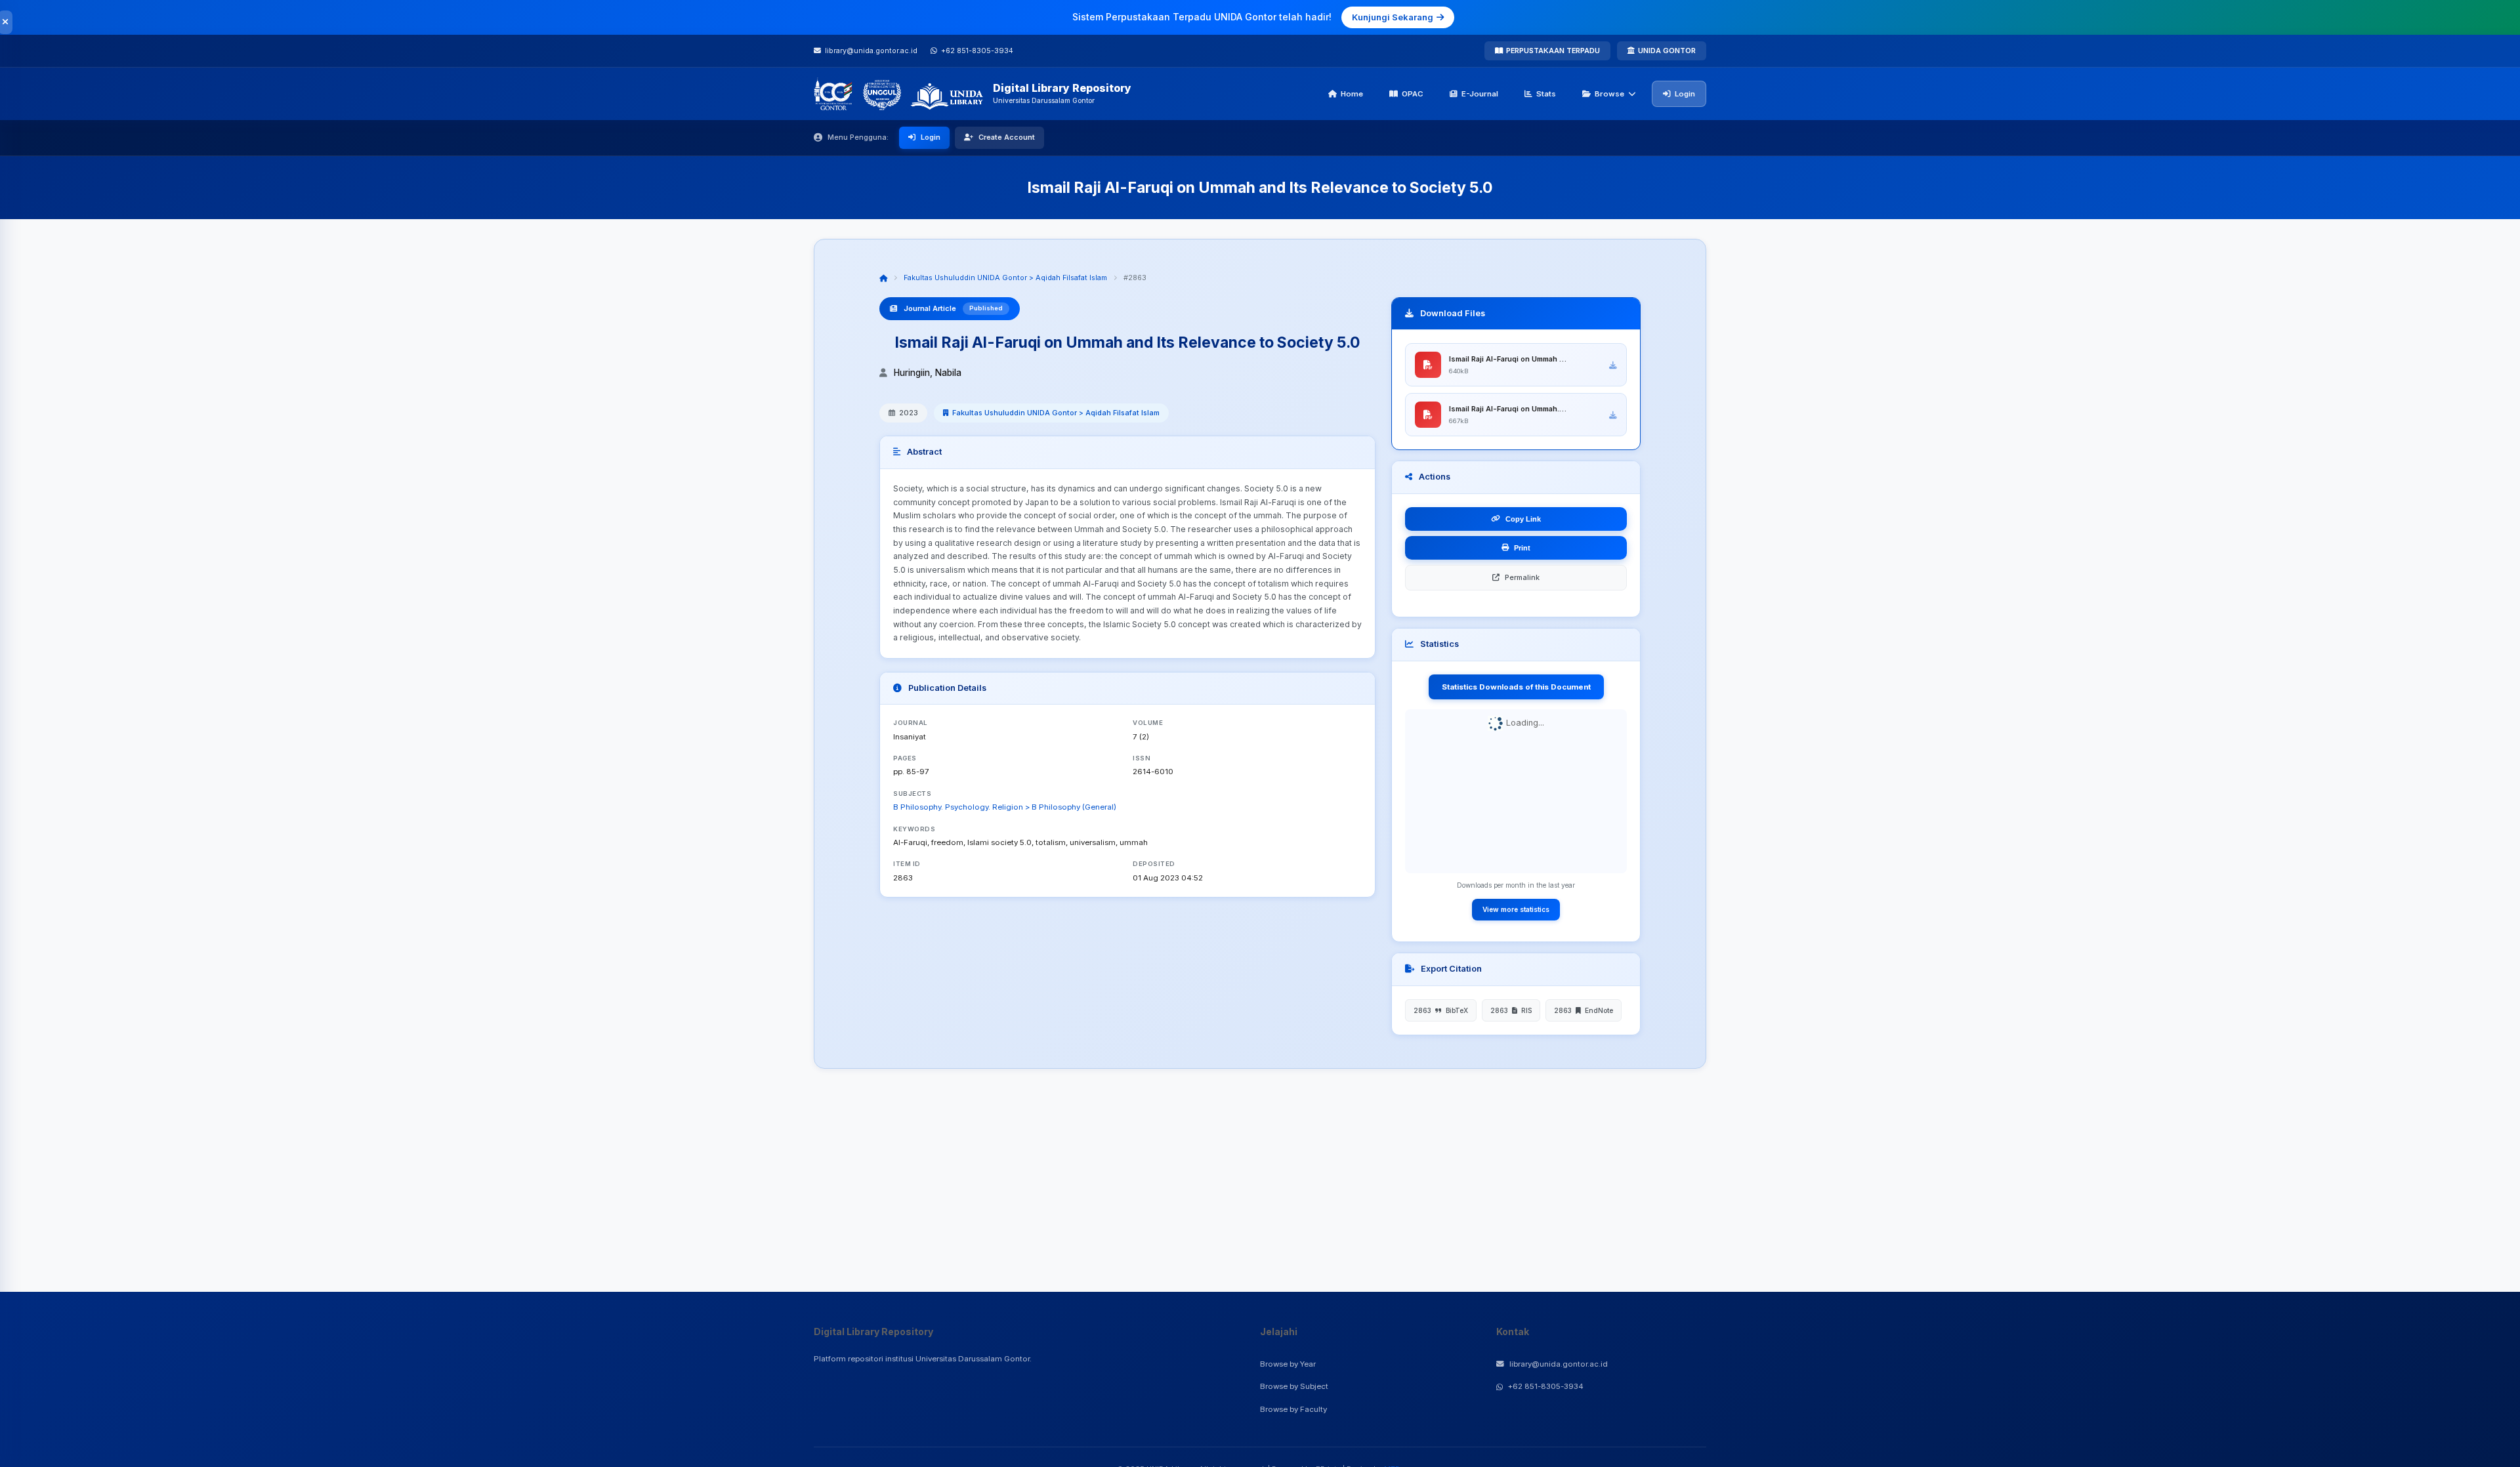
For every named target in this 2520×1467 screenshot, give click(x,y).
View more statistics (1516, 909)
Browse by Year (1288, 1364)
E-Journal (1480, 94)
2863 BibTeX (1441, 1010)
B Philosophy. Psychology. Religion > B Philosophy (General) (1005, 807)
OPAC (1413, 94)
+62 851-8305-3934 (1546, 1386)
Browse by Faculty (1293, 1409)
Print (1522, 548)
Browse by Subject (1294, 1386)
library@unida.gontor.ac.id (1559, 1364)
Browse (1609, 94)
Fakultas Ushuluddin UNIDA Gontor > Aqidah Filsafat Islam (1005, 278)
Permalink (1522, 577)
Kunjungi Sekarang (1393, 17)
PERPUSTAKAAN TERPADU (1553, 51)
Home (1352, 94)
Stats (1546, 94)
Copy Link (1523, 519)
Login (1685, 94)
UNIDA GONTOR (1667, 51)
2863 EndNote (1584, 1010)
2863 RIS (1511, 1010)
